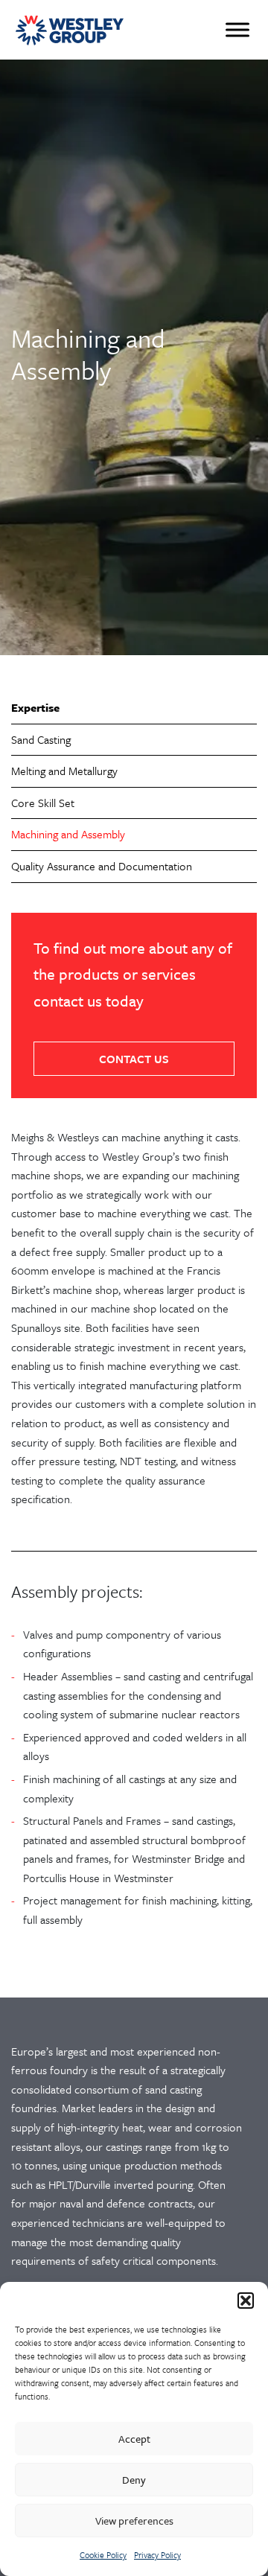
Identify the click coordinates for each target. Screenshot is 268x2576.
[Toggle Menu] (237, 29)
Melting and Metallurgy (64, 771)
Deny (134, 2480)
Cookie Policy (103, 2555)
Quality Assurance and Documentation (102, 866)
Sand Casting (41, 739)
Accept (134, 2439)
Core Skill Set (43, 803)
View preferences (134, 2521)
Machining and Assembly (68, 834)
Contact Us (134, 1059)
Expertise (35, 707)
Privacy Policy (157, 2555)
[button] (246, 2301)
